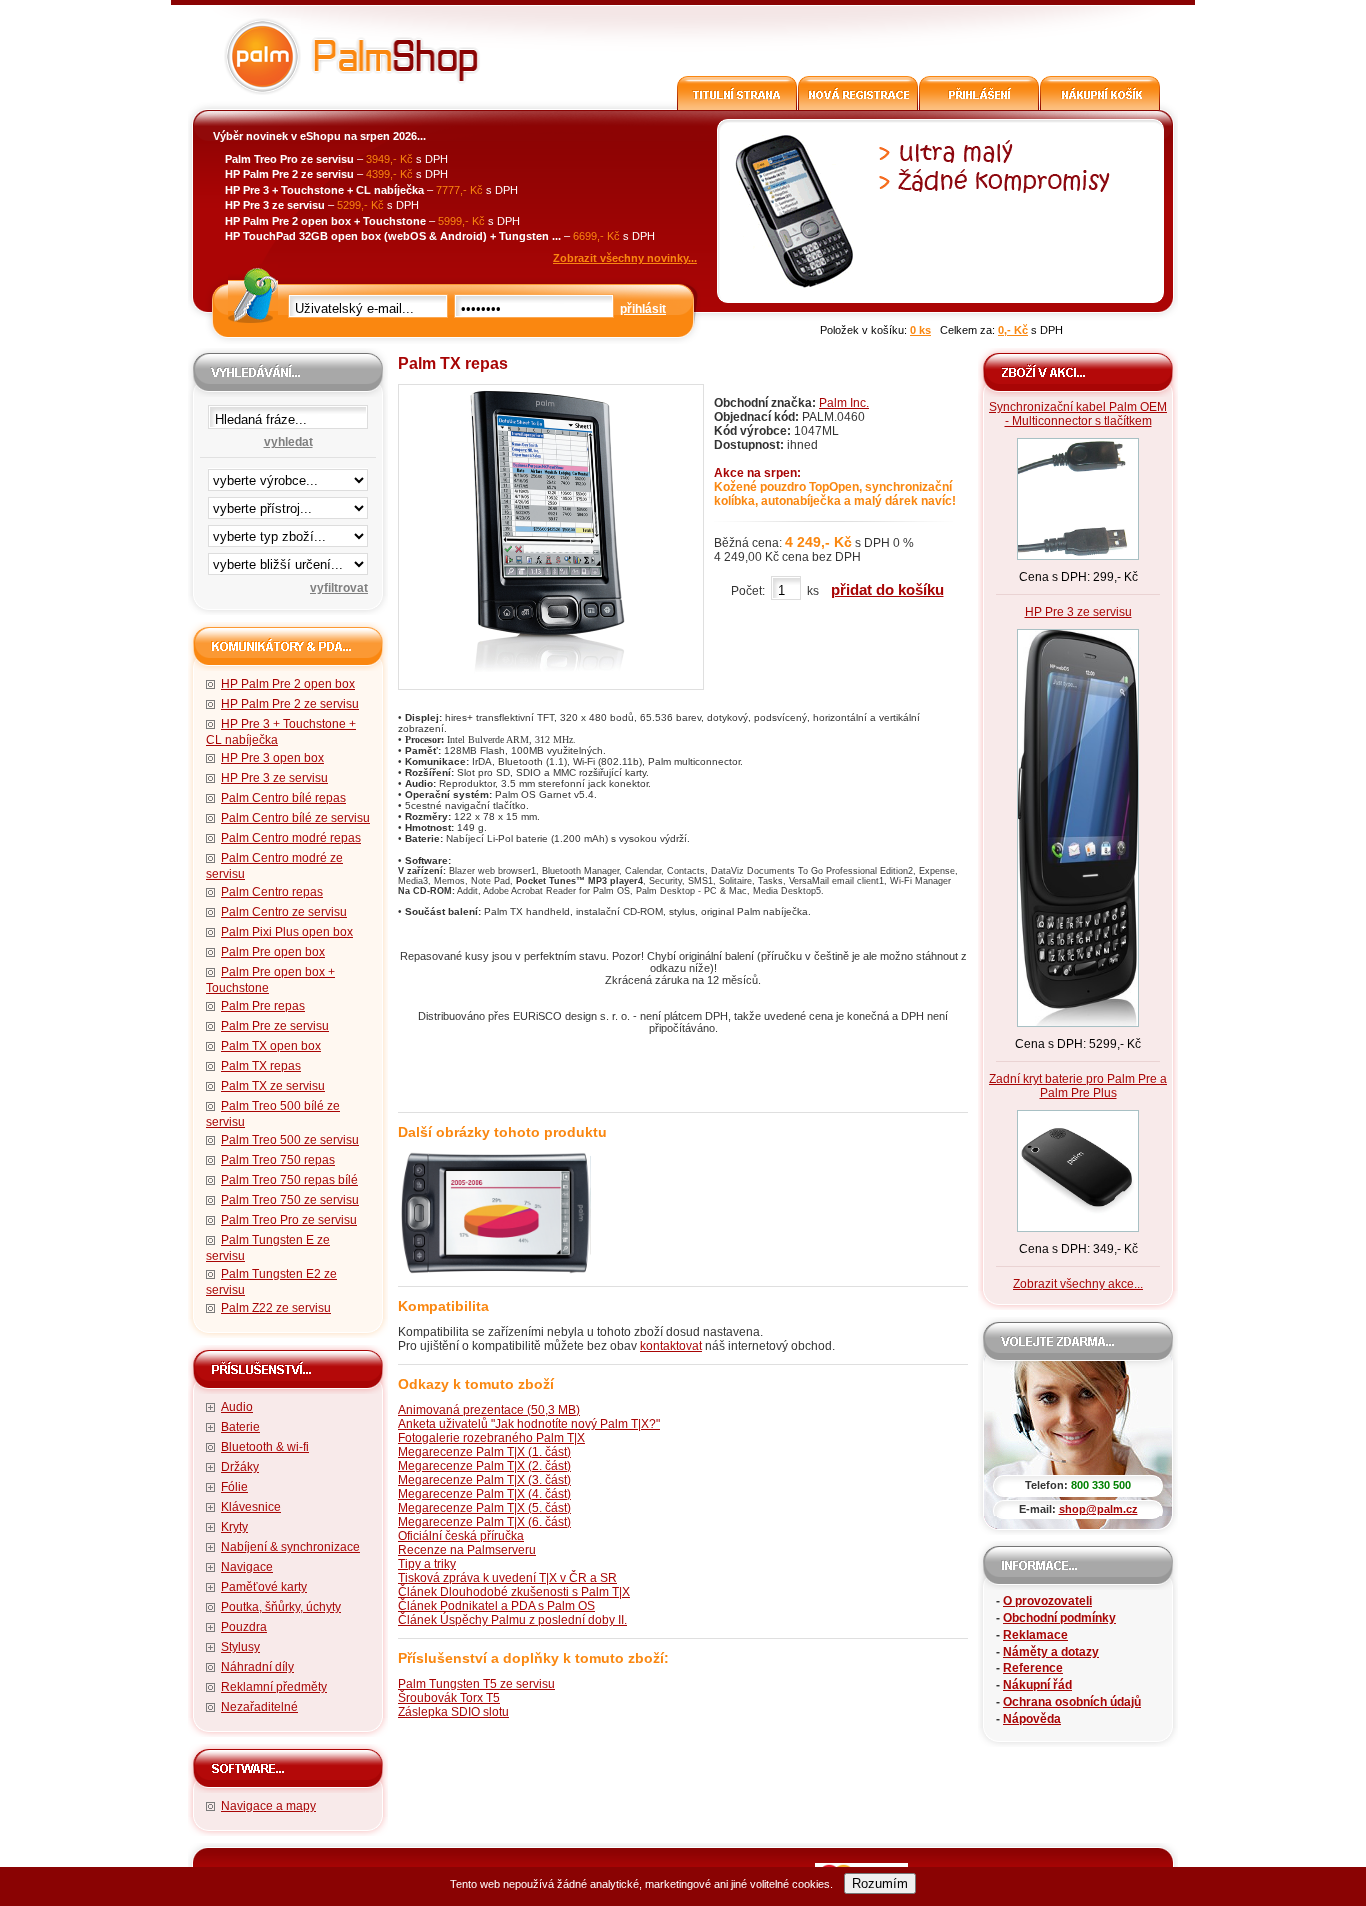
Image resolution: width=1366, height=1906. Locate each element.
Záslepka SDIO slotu (453, 1712)
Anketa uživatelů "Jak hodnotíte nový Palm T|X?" (529, 1424)
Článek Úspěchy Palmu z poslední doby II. (512, 1620)
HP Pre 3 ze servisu (274, 778)
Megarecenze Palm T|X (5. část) (484, 1508)
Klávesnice (251, 1507)
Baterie (240, 1427)
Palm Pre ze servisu (275, 1026)
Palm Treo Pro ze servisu (289, 1220)
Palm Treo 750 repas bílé (289, 1180)
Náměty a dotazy (1051, 1652)
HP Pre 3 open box (272, 758)
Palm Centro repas (272, 892)
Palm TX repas (261, 1066)
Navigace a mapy (268, 1806)
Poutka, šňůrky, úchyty (281, 1607)
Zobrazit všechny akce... (1078, 1284)
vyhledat (288, 442)
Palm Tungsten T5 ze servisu (476, 1684)
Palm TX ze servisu (273, 1086)
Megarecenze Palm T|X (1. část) (484, 1452)
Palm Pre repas (263, 1006)
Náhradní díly (257, 1667)
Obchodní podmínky (1059, 1618)
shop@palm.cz (1098, 1509)
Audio (237, 1407)
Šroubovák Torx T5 (449, 1698)
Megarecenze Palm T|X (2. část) (484, 1466)
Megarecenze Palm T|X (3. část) (484, 1480)
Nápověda (1032, 1719)
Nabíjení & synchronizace (290, 1547)
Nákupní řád (1037, 1685)
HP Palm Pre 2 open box (288, 684)
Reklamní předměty (274, 1687)
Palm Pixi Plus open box (287, 932)
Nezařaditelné (259, 1707)
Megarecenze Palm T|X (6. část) (484, 1522)
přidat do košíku (887, 589)
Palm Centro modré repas (291, 838)
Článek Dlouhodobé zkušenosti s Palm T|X (514, 1592)
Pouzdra (244, 1627)
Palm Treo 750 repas (278, 1160)
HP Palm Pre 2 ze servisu (290, 704)
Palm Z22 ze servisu (276, 1308)
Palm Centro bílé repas (283, 798)
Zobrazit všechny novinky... (625, 258)
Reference (1033, 1668)
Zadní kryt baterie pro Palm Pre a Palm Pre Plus (1078, 1086)
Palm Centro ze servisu (284, 912)
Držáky (240, 1467)
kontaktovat (671, 1346)
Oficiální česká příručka (461, 1536)
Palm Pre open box (273, 952)
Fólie (234, 1487)
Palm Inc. (844, 403)
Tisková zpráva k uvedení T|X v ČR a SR (507, 1578)
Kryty (234, 1527)
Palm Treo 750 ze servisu (290, 1200)
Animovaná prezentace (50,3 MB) (489, 1410)
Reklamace (1035, 1635)
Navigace (247, 1567)
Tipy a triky (427, 1564)
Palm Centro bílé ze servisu (295, 818)
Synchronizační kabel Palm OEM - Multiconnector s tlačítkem (1078, 414)
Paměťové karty (264, 1587)
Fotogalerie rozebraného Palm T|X (491, 1438)
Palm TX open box (271, 1046)
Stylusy (240, 1647)
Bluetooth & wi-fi (265, 1447)
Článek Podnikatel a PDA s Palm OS (496, 1606)
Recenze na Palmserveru (467, 1550)
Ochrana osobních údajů (1072, 1702)
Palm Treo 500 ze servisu (290, 1140)
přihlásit (643, 309)
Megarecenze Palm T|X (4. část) (484, 1494)
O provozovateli (1047, 1601)
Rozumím (880, 1883)
